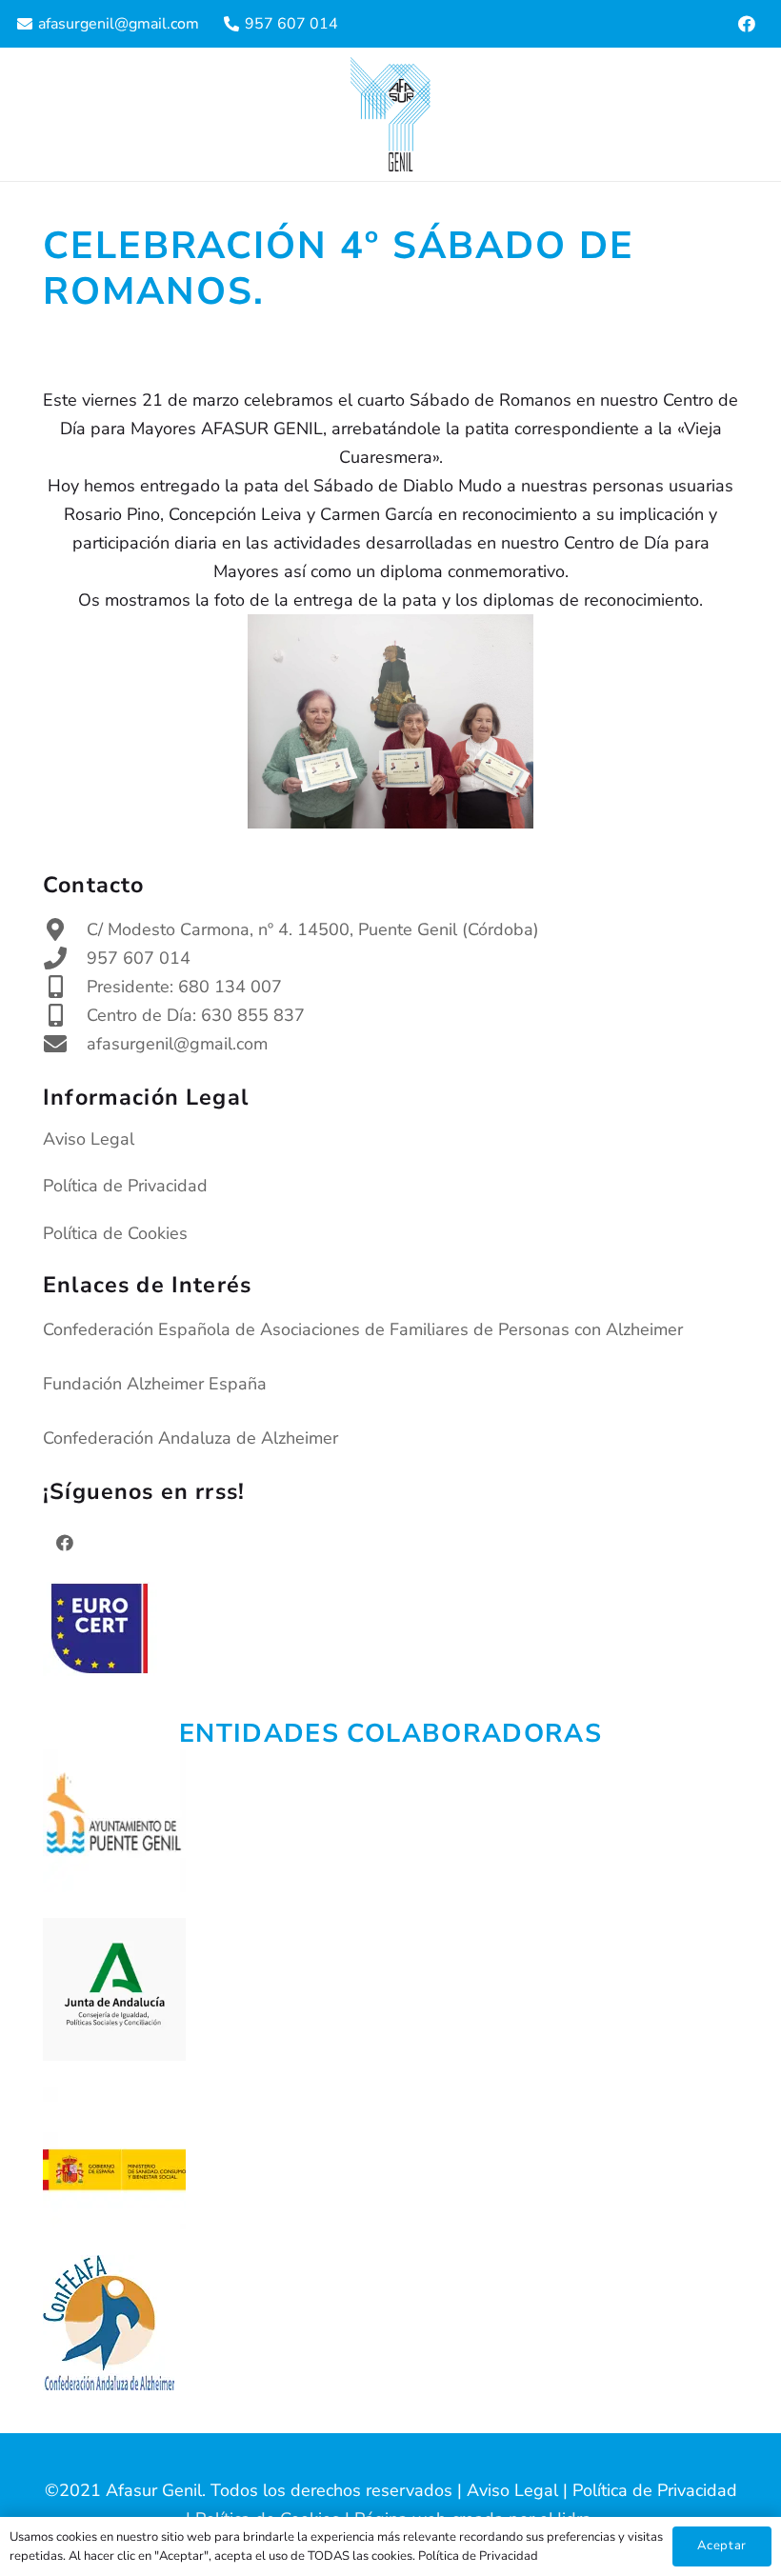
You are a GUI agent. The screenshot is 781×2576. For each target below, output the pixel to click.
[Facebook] (747, 24)
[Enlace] (391, 114)
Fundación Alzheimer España (155, 1384)
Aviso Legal (89, 1139)
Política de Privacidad (125, 1186)
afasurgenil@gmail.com (177, 1044)
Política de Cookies (115, 1233)
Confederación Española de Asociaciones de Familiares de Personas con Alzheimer (363, 1329)
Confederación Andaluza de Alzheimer (190, 1438)
